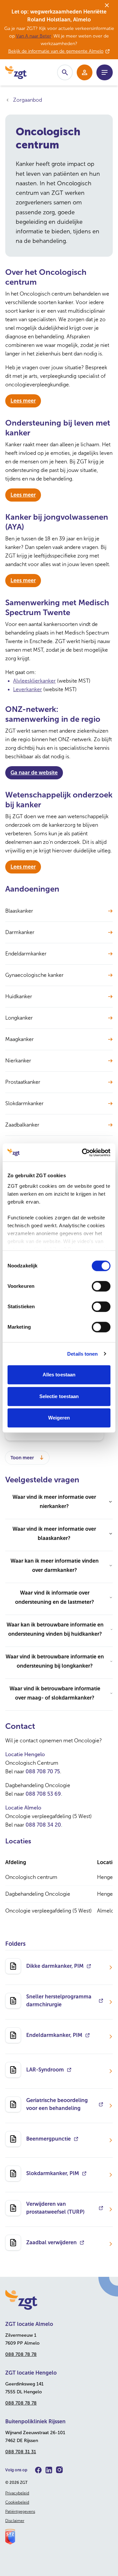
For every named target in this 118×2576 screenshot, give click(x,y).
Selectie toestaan (59, 1396)
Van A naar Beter (34, 36)
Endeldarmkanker (26, 954)
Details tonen (82, 1354)
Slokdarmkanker (24, 1103)
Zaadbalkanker (22, 1125)
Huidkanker (19, 996)
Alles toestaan (59, 1375)
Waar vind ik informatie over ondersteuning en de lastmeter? (55, 1597)
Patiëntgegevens (20, 2511)
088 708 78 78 (21, 2354)
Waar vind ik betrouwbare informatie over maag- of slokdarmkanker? (55, 1693)
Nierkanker (18, 1061)
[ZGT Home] (59, 2300)
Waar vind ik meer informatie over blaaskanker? (54, 1534)
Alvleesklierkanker (34, 681)
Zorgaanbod (28, 100)
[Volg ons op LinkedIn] (49, 2470)
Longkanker (19, 1018)
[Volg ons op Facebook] (38, 2470)
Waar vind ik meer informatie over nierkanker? (54, 1502)
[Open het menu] (105, 72)
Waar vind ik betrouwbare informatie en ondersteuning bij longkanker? (55, 1661)
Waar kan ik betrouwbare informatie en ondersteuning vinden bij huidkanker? (55, 1629)
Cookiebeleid (17, 2502)
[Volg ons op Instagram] (59, 2470)
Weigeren (59, 1418)
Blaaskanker (19, 911)
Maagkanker (20, 1039)
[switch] (101, 1286)
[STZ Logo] (59, 2537)
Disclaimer (15, 2521)
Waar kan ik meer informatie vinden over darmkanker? (55, 1565)
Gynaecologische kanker (34, 975)
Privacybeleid (17, 2493)
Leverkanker (28, 689)
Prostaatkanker (23, 1082)
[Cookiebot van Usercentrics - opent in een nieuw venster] (83, 1153)
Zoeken (65, 72)
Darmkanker (20, 932)
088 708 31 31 (21, 2452)
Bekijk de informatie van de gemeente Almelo (56, 51)
